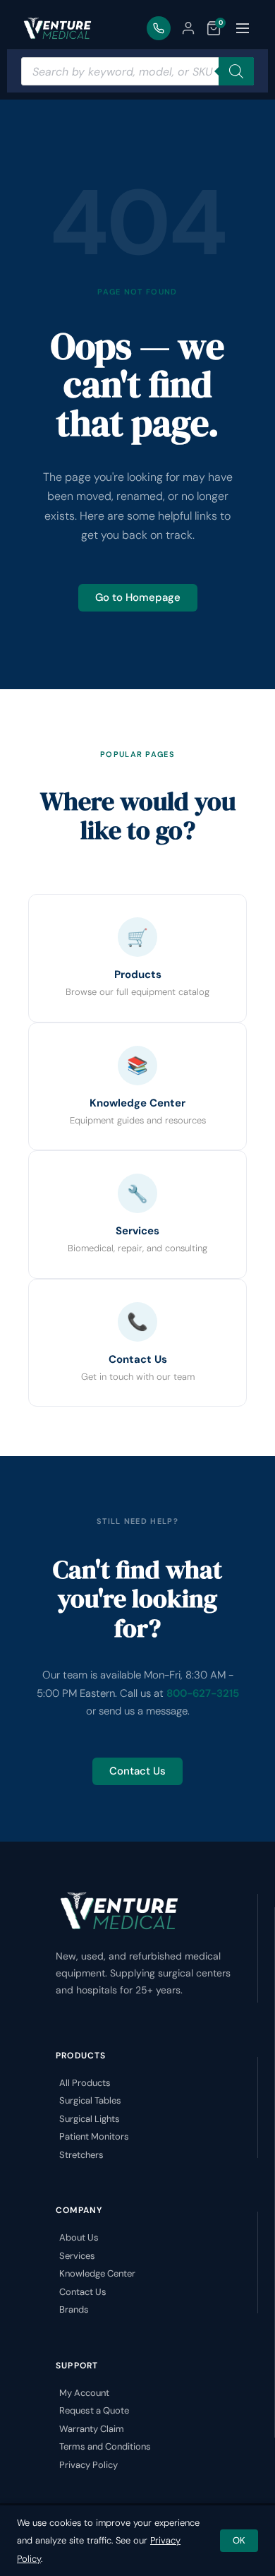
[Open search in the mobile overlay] (137, 71)
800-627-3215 (203, 1693)
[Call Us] (159, 28)
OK (239, 2540)
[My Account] (188, 28)
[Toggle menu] (243, 28)
